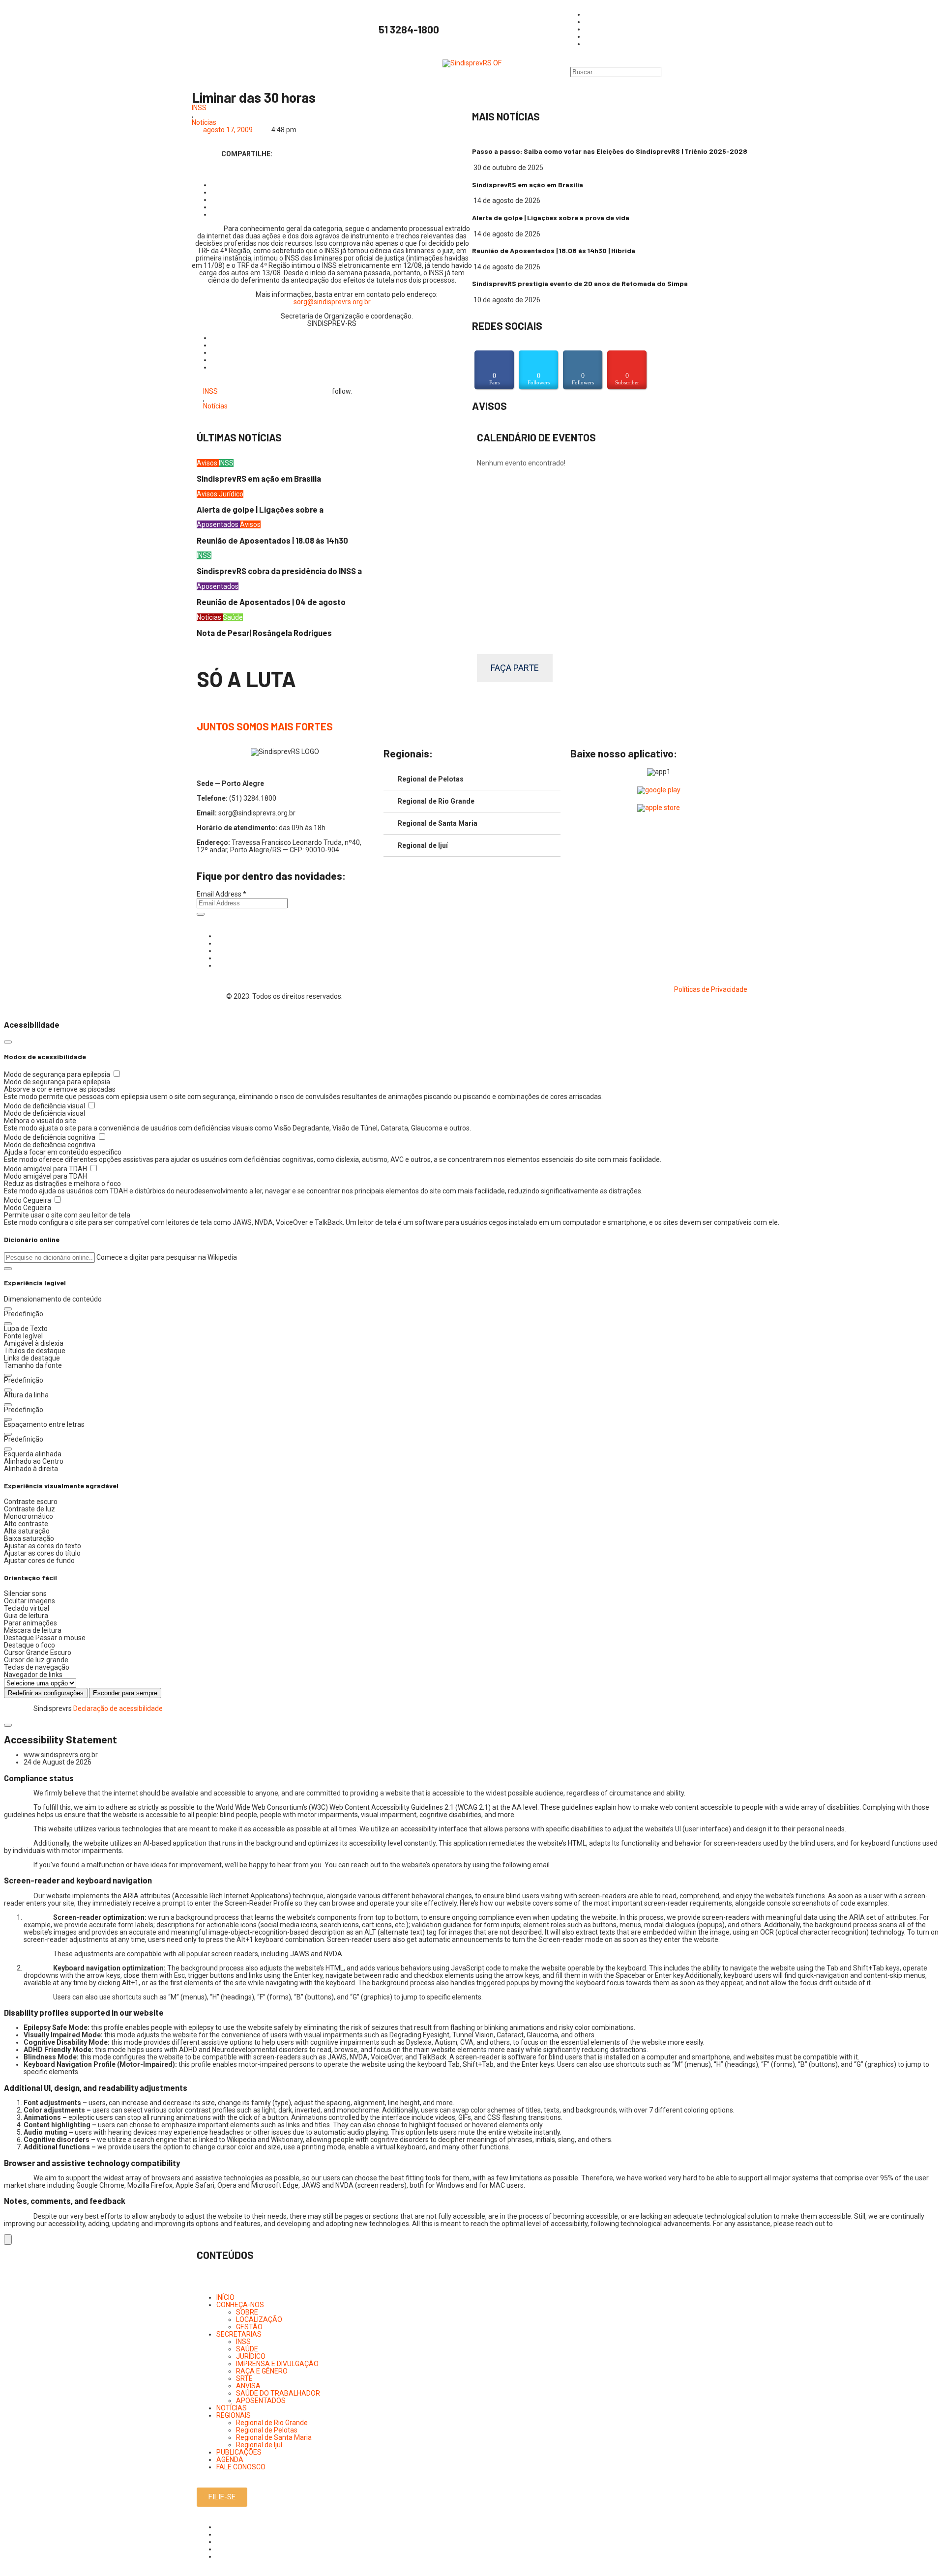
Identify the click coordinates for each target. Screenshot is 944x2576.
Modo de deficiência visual (45, 1106)
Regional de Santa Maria (438, 823)
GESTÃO (249, 2327)
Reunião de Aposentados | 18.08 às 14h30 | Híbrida (554, 250)
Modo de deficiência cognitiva (50, 1137)
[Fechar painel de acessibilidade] (8, 1042)
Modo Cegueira (28, 1200)
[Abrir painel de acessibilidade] (8, 2240)
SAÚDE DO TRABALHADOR (278, 2393)
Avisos (208, 463)
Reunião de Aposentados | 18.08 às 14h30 (272, 540)
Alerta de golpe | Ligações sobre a (260, 509)
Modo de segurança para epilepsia (58, 1074)
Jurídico (231, 494)
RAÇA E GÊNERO (262, 2371)
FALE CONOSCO (241, 2467)
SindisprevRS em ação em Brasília (528, 185)
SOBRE (247, 2312)
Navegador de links (33, 1675)
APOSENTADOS (261, 2401)
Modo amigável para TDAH (46, 1169)
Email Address (221, 894)
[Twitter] (219, 951)
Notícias (204, 123)
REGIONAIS (234, 2415)
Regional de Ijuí (423, 845)
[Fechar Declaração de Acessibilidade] (8, 1725)
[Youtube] (219, 958)
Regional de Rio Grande (436, 801)
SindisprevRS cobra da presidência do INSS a (279, 571)
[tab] (472, 779)
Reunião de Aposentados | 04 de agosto (271, 602)
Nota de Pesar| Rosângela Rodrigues (264, 633)
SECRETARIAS (239, 2334)
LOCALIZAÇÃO (259, 2319)
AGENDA (230, 2460)
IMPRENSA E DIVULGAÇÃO (277, 2364)
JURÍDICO (251, 2356)
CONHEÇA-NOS (240, 2305)
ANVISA (248, 2386)
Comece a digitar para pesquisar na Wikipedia (167, 1257)
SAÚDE (247, 2349)
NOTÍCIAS (232, 2408)
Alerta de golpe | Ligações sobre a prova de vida (551, 217)
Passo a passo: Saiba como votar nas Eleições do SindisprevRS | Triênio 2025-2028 (610, 151)
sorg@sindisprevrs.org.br (332, 302)
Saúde (233, 617)
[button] (8, 1269)
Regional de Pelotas (431, 779)
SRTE (244, 2378)
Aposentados (218, 524)
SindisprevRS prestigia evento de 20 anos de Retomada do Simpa (580, 283)
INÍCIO (225, 2297)
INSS (199, 108)
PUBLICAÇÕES (239, 2452)
